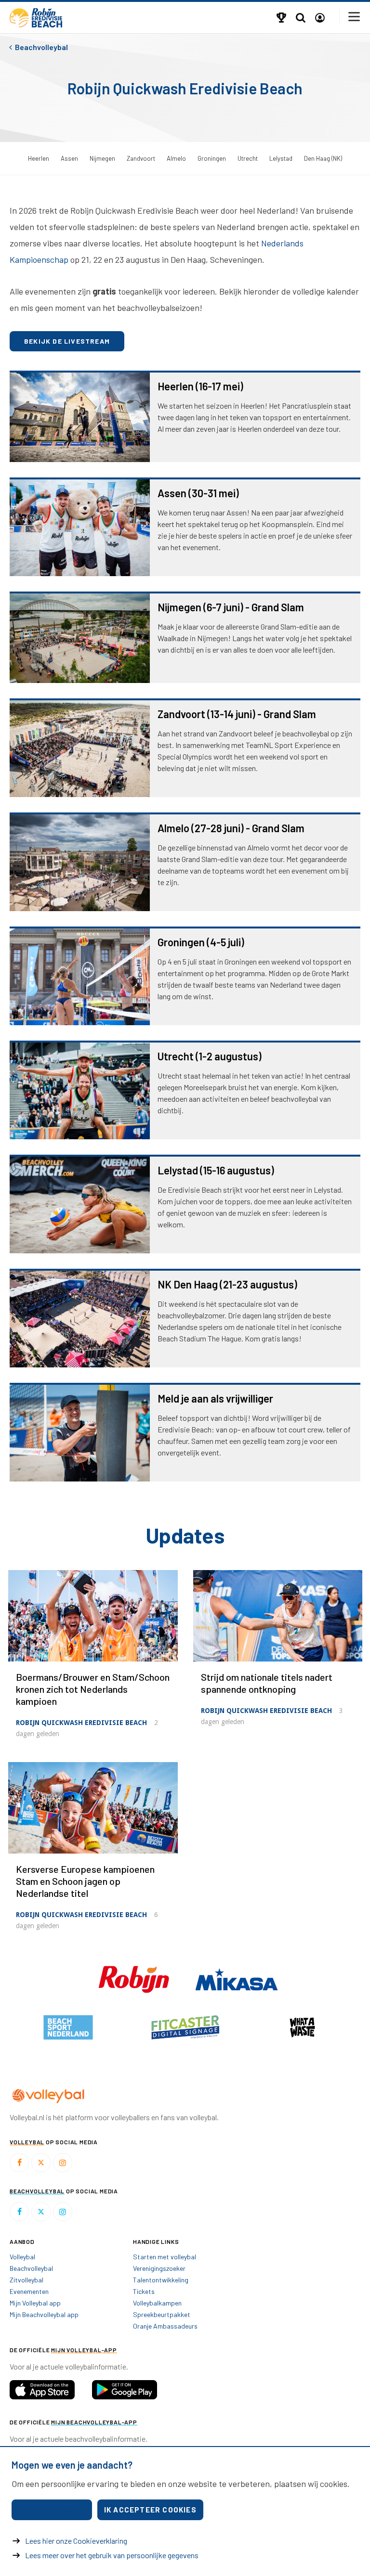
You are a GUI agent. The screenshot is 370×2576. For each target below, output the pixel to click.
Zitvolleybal (26, 2280)
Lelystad (281, 158)
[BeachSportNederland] (302, 2027)
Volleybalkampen (157, 2303)
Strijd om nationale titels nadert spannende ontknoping (267, 1683)
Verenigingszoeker (159, 2268)
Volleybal (22, 2257)
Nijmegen (102, 158)
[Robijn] (135, 1978)
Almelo (176, 158)
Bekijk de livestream (67, 341)
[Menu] (355, 17)
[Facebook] (19, 2163)
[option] (68, 2027)
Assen (69, 158)
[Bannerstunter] (185, 2027)
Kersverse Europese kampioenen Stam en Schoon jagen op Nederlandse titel (85, 1881)
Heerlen (39, 158)
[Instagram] (63, 2163)
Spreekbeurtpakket (162, 2314)
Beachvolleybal (31, 2268)
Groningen (212, 158)
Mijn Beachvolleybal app (44, 2314)
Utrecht (248, 158)
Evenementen (29, 2291)
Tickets (144, 2291)
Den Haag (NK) (323, 158)
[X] (41, 2163)
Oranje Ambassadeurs (165, 2326)
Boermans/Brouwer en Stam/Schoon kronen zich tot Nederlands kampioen (93, 1689)
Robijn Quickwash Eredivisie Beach (81, 1723)
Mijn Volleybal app (35, 2303)
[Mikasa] (237, 1978)
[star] (68, 2027)
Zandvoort (141, 158)
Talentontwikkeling (161, 2280)
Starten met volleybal (165, 2257)
